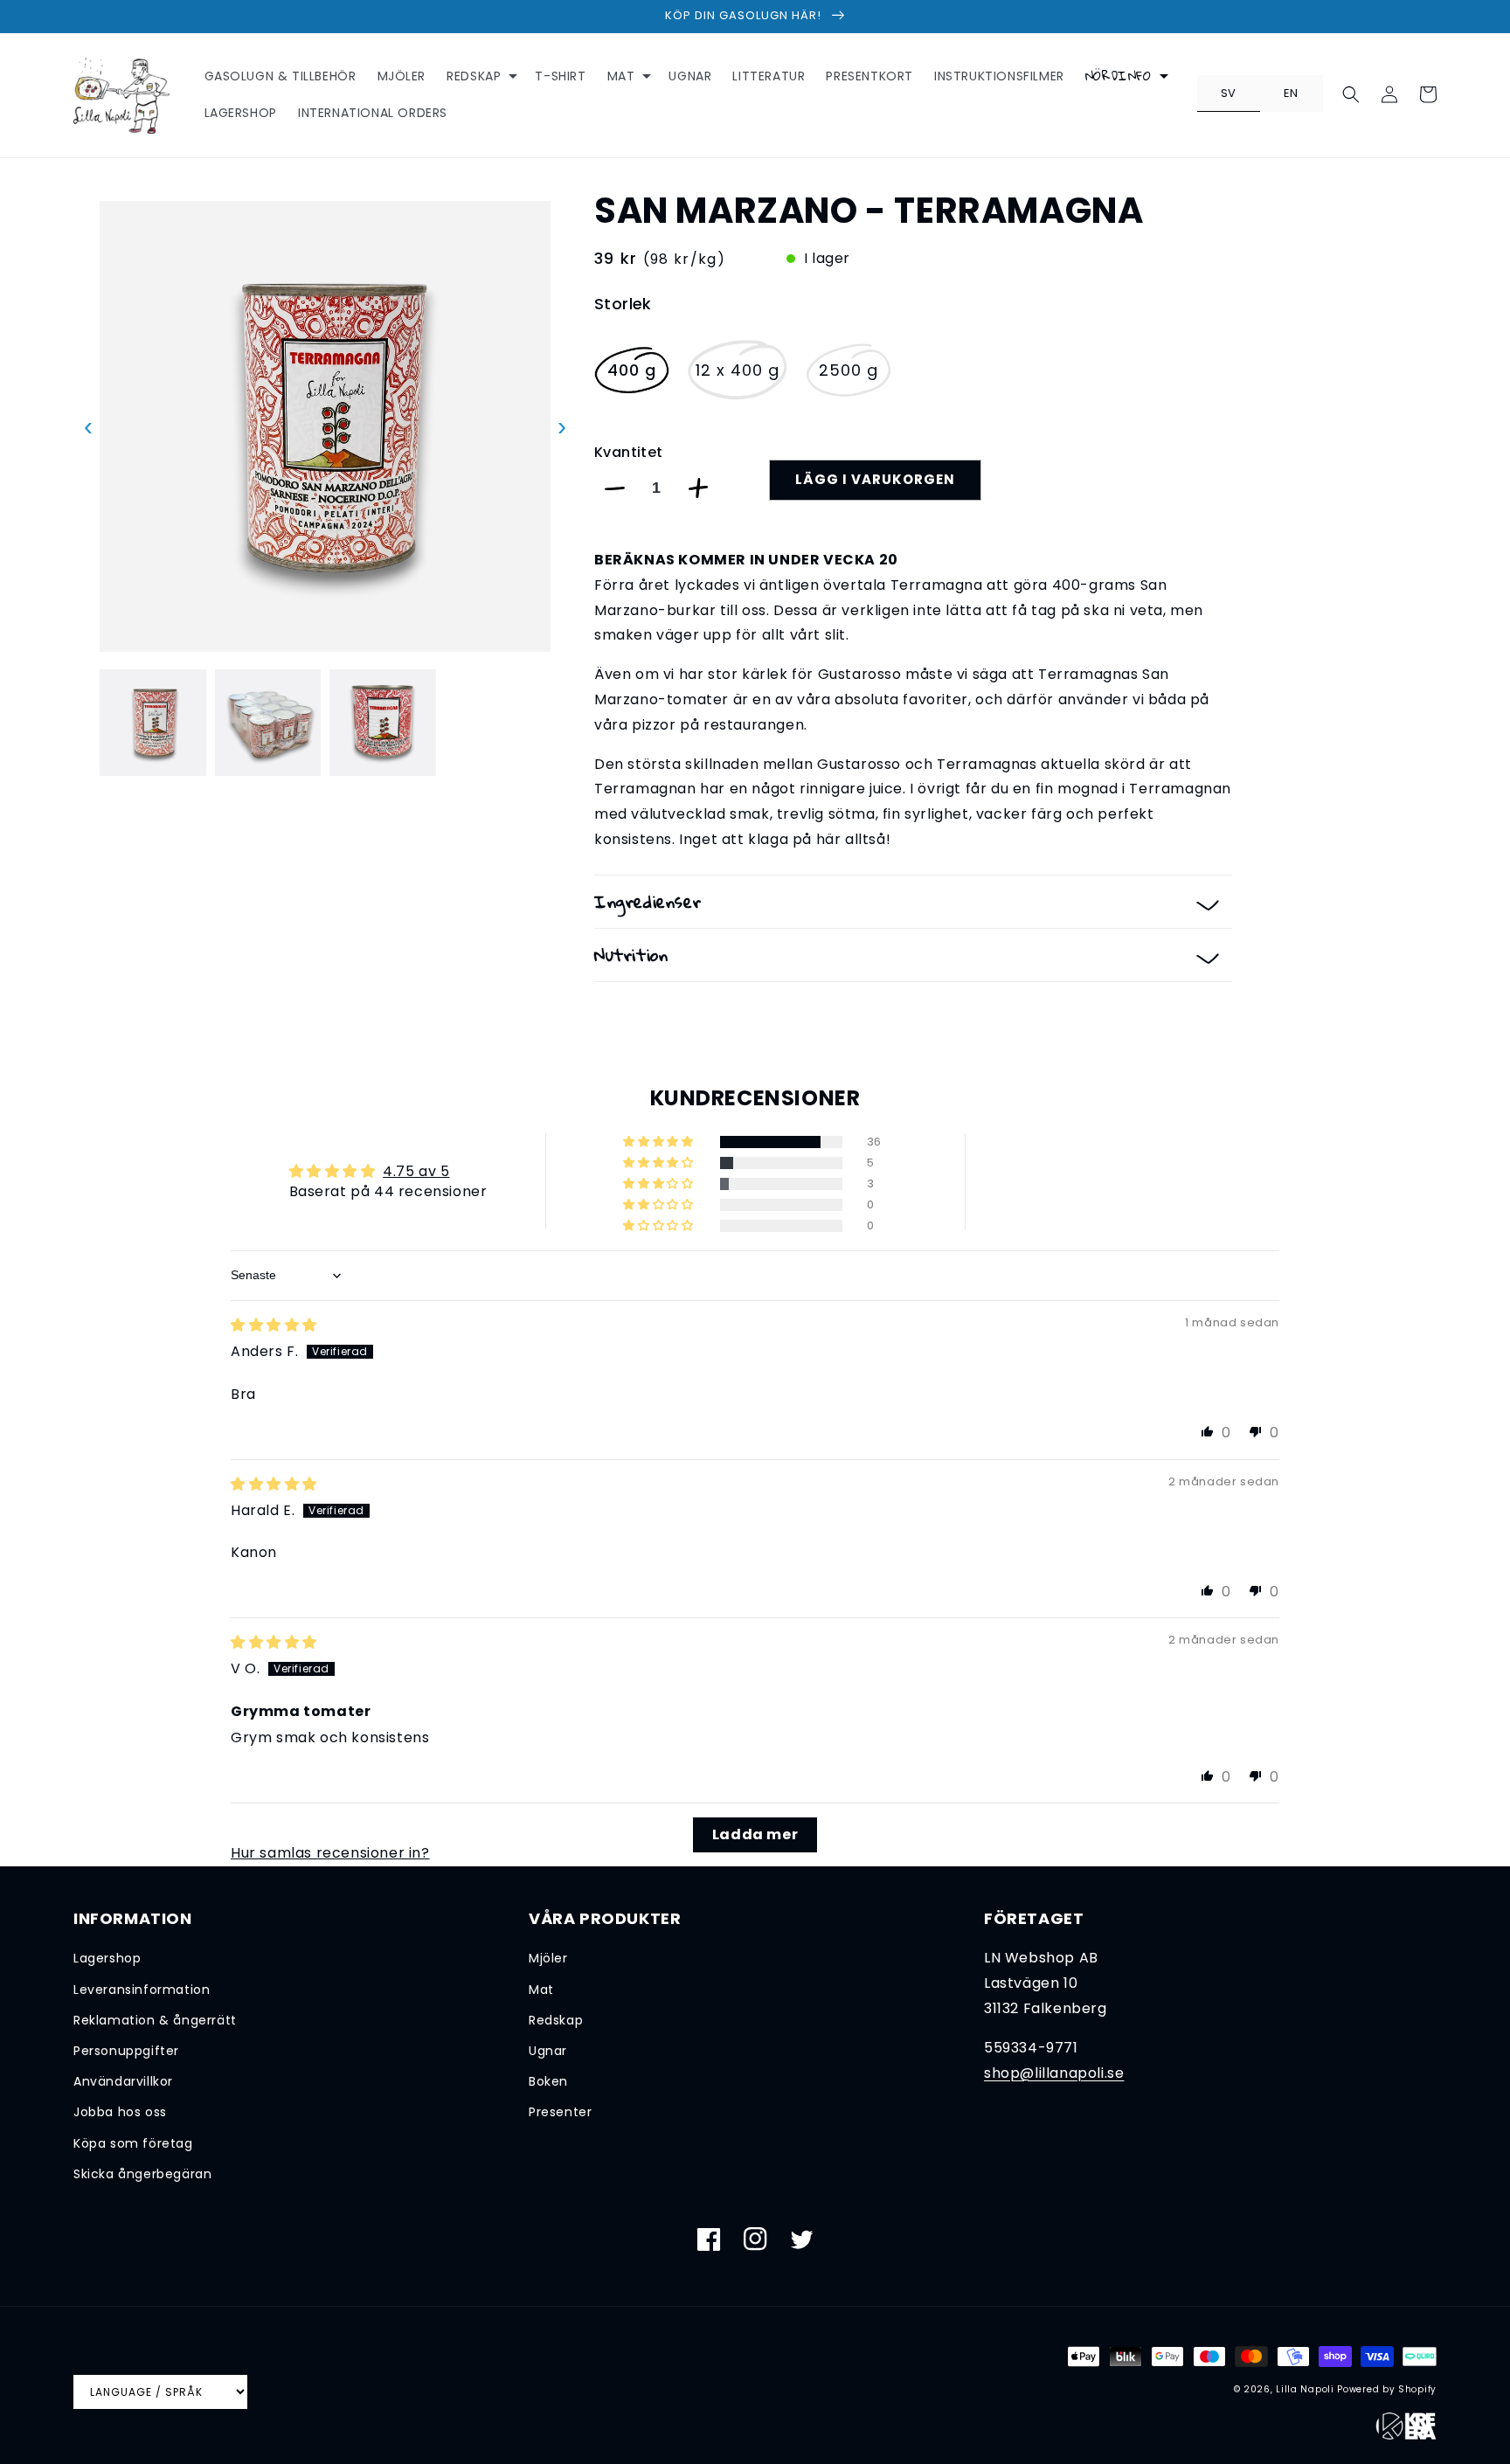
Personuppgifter (126, 2051)
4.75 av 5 (416, 1171)
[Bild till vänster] (88, 723)
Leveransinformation (142, 1990)
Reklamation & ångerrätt (155, 2020)
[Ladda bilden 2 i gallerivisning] (268, 723)
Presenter (560, 2112)
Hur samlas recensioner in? (330, 1853)
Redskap (556, 2020)
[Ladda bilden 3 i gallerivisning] (383, 723)
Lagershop (107, 1958)
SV (1229, 93)
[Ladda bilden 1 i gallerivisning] (153, 723)
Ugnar (548, 2051)
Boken (548, 2081)
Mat (541, 1990)
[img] (274, 1325)
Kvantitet (629, 452)
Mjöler (548, 1958)
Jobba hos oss (120, 2112)
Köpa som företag (133, 2143)
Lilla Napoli (1305, 2389)
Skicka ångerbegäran (142, 2174)
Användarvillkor (123, 2081)
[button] (480, 76)
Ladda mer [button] (755, 1834)
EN (1291, 93)
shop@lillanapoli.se (1054, 2073)
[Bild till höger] (562, 723)
